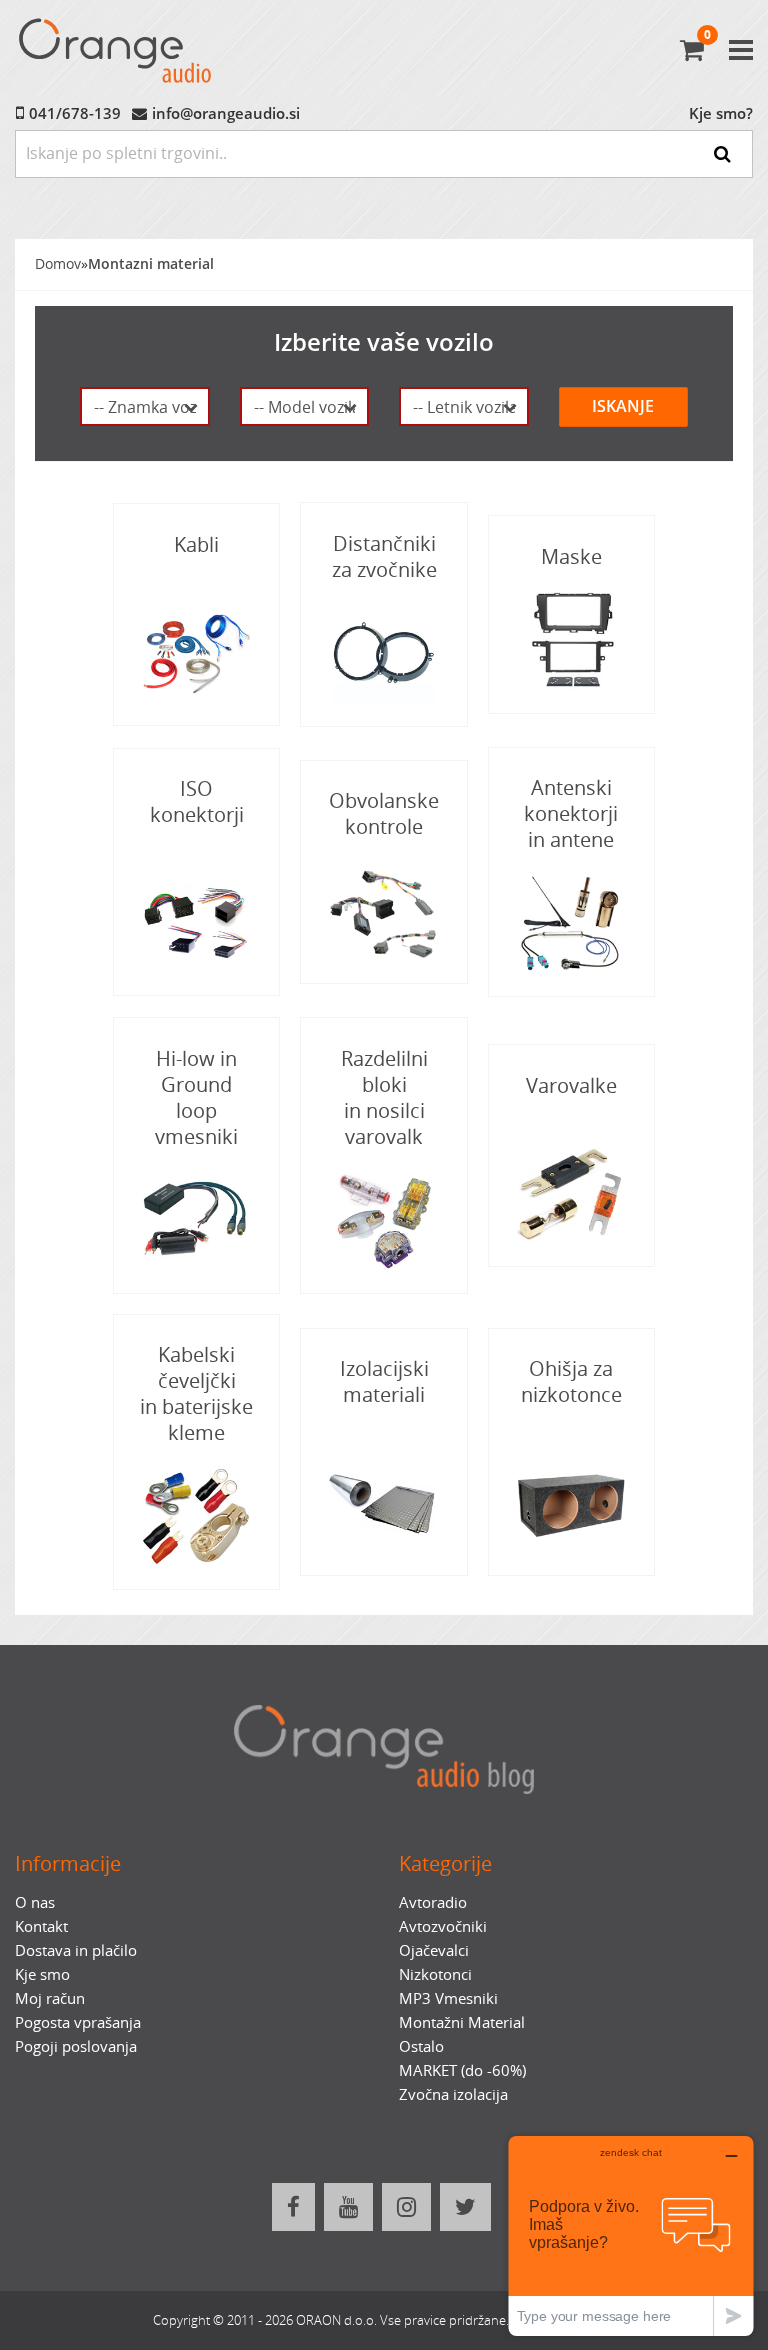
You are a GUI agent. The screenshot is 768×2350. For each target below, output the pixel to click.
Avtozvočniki (443, 1926)
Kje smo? (721, 113)
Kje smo (42, 1974)
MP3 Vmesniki (448, 1998)
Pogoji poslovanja (76, 2046)
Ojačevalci (434, 1950)
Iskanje (623, 406)
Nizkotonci (435, 1974)
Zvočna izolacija (453, 2094)
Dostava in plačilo (76, 1950)
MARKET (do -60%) (462, 2070)
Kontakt (41, 1926)
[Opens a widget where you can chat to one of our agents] (631, 2235)
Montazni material (151, 264)
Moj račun (50, 1998)
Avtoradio (433, 1902)
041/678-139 (75, 113)
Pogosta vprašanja (78, 2022)
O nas (35, 1902)
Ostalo (421, 2046)
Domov (58, 264)
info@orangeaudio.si (226, 113)
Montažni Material (462, 2022)
